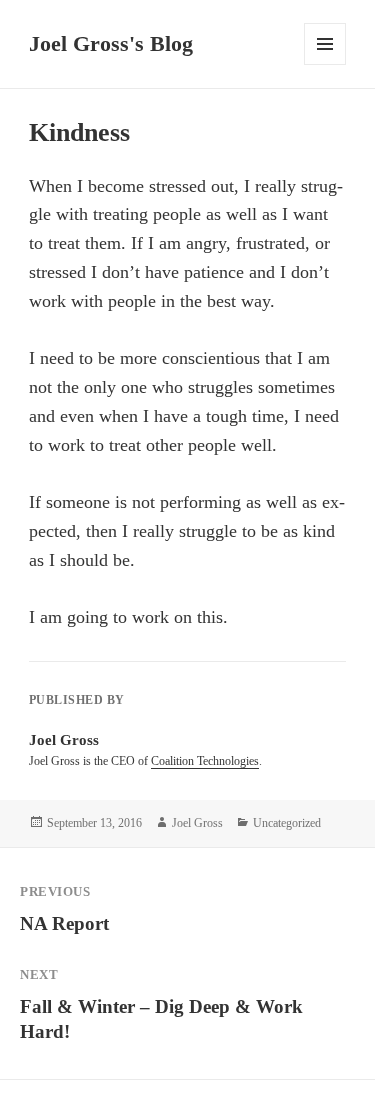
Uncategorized (287, 823)
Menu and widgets (325, 64)
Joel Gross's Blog (111, 43)
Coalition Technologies (205, 761)
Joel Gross (197, 823)
